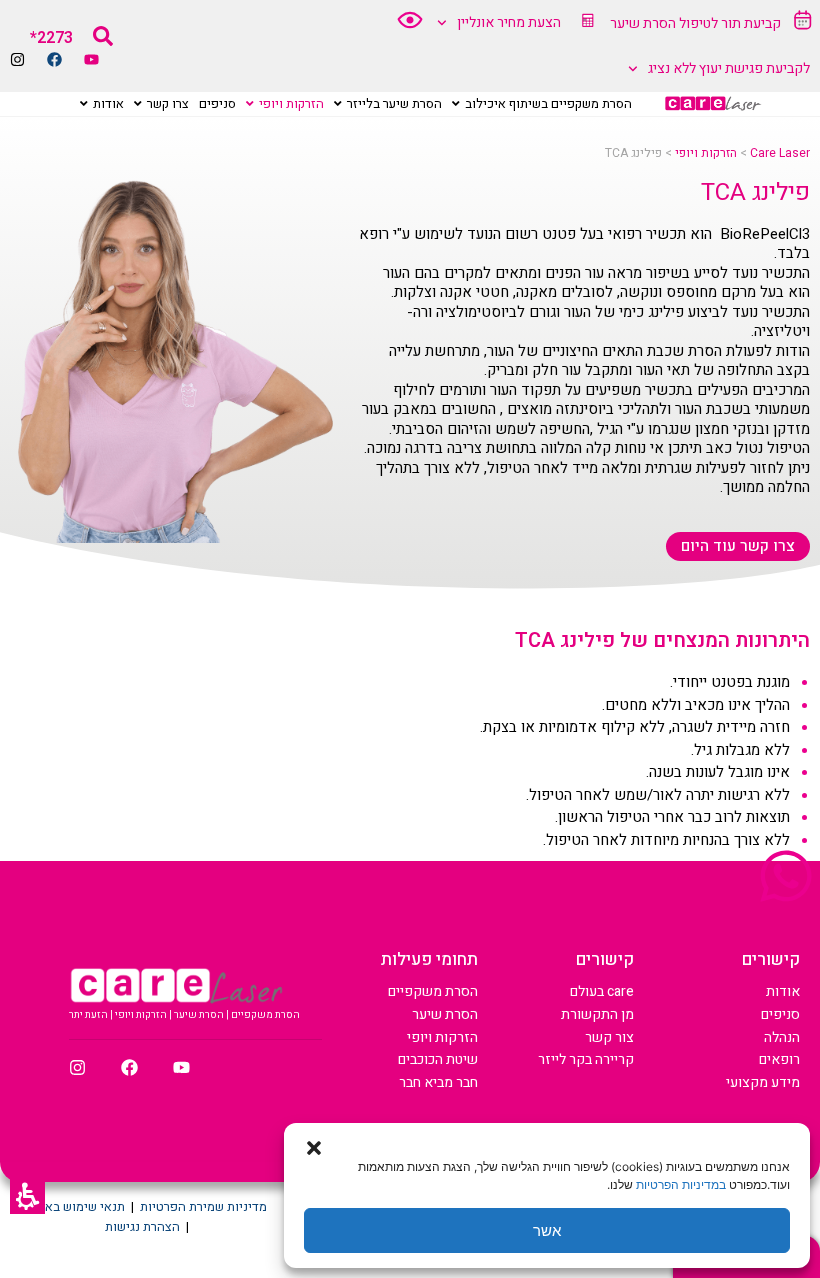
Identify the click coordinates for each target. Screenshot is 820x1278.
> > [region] (707, 153)
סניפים (780, 1014)
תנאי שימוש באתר (78, 1206)
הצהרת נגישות (142, 1226)
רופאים (779, 1059)
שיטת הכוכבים (438, 1059)
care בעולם (602, 991)
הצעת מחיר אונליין (509, 22)
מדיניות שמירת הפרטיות (203, 1206)
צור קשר (609, 1037)
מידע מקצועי (763, 1082)
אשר (547, 1230)
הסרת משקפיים (433, 991)
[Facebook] (54, 59)
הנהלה (782, 1037)
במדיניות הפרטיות (681, 1184)
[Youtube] (91, 59)
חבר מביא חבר (438, 1082)
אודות (783, 991)
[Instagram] (17, 59)
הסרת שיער (445, 1014)
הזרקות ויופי (442, 1037)
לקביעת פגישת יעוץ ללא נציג (729, 68)
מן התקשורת (597, 1014)
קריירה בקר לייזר (586, 1059)
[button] (27, 1196)
